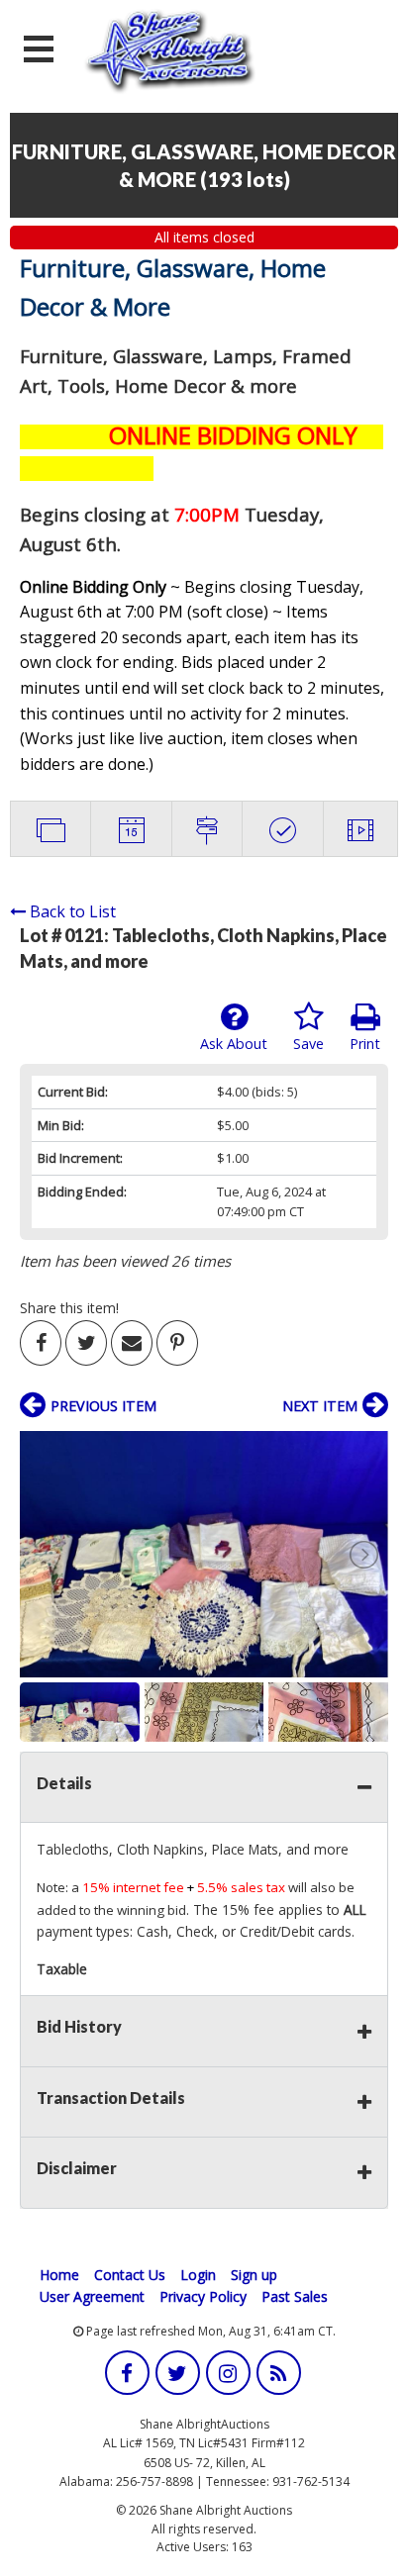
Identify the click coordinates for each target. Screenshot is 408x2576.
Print (365, 1044)
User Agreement (92, 2296)
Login (198, 2275)
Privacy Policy (203, 2296)
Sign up (254, 2275)
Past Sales (295, 2296)
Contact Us (130, 2275)
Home (59, 2275)
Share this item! (69, 1308)
